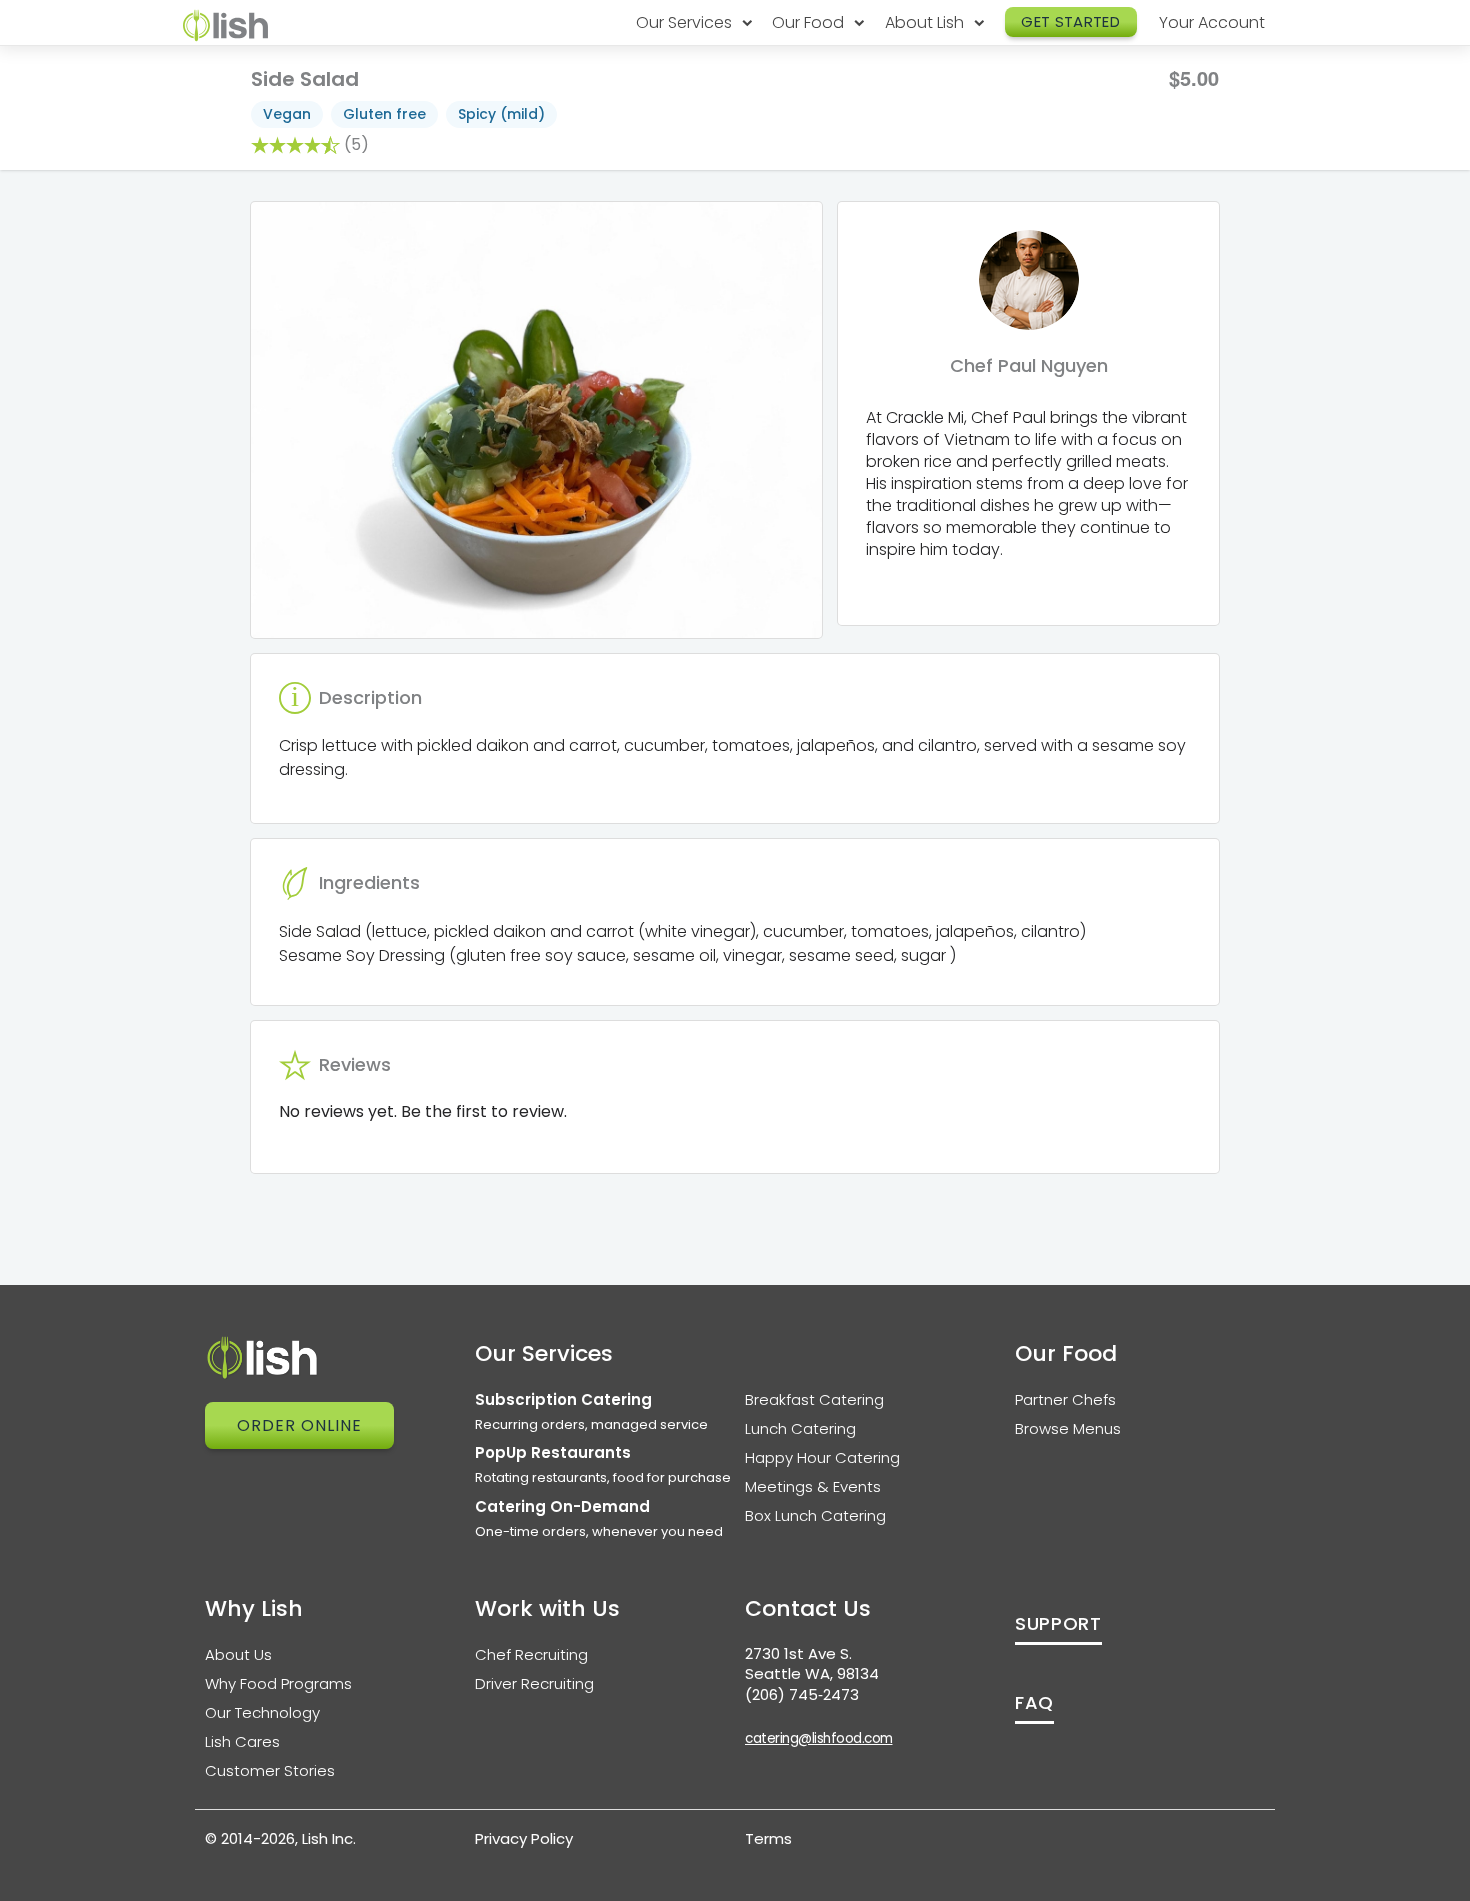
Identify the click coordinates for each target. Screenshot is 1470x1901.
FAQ (1034, 1702)
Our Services (686, 22)
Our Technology (262, 1712)
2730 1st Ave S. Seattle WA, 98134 (812, 1664)
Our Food (810, 22)
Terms (768, 1838)
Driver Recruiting (534, 1683)
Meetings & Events (813, 1486)
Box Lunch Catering (815, 1515)
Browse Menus (1068, 1428)
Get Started (1070, 21)
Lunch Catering (800, 1428)
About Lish (926, 22)
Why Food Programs (278, 1683)
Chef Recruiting (531, 1654)
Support (1058, 1623)
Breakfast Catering (814, 1399)
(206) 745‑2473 (802, 1694)
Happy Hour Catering (822, 1457)
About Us (238, 1654)
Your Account (1212, 22)
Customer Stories (270, 1770)
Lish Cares (242, 1741)
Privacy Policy (524, 1838)
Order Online (299, 1425)
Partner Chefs (1065, 1399)
